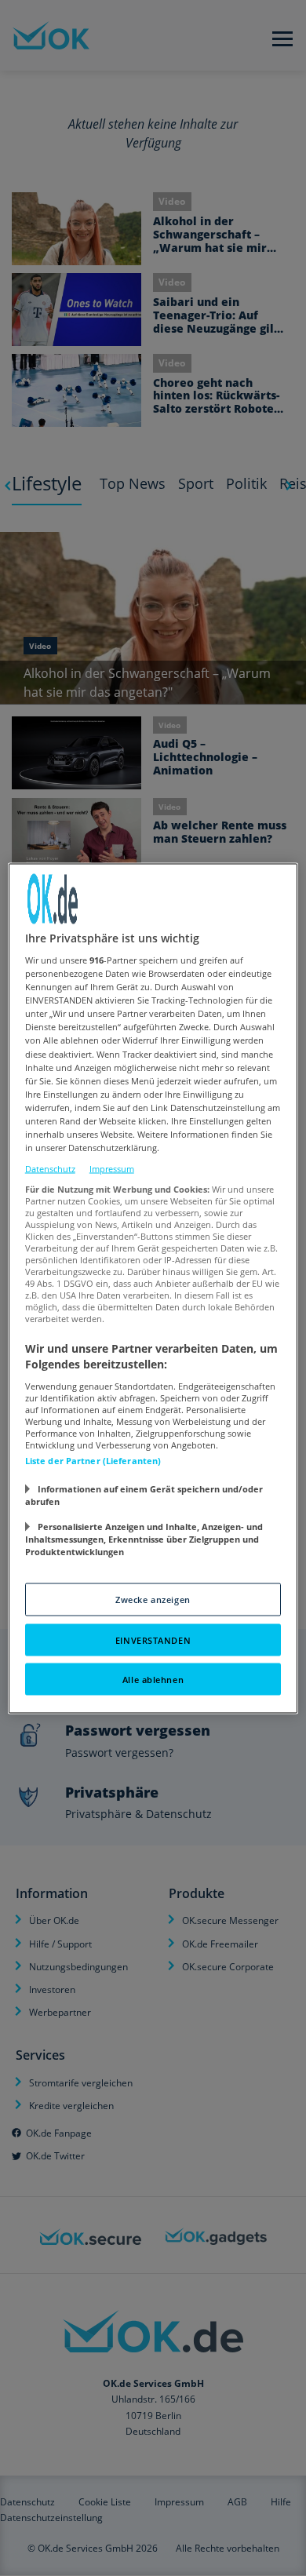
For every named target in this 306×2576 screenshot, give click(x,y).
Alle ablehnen (153, 1679)
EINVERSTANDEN (153, 1640)
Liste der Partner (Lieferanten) (93, 1460)
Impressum (112, 1169)
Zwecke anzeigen (153, 1599)
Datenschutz (50, 1169)
